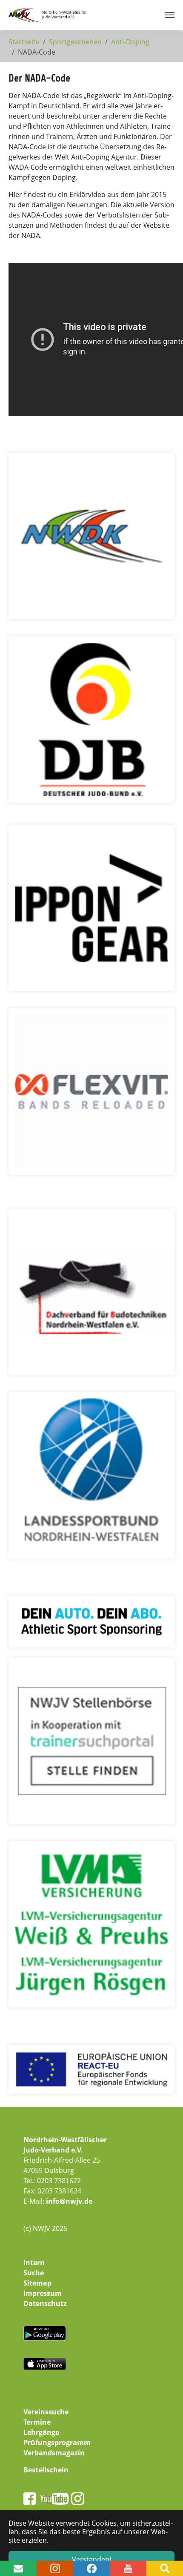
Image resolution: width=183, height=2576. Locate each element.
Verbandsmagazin (54, 2453)
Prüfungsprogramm (57, 2443)
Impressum (43, 2293)
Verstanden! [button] (91, 2559)
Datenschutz (45, 2303)
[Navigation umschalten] (170, 15)
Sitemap (37, 2283)
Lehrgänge (41, 2432)
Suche (34, 2273)
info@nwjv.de (69, 2201)
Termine (37, 2422)
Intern (34, 2263)
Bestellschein (46, 2470)
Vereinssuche (46, 2412)
